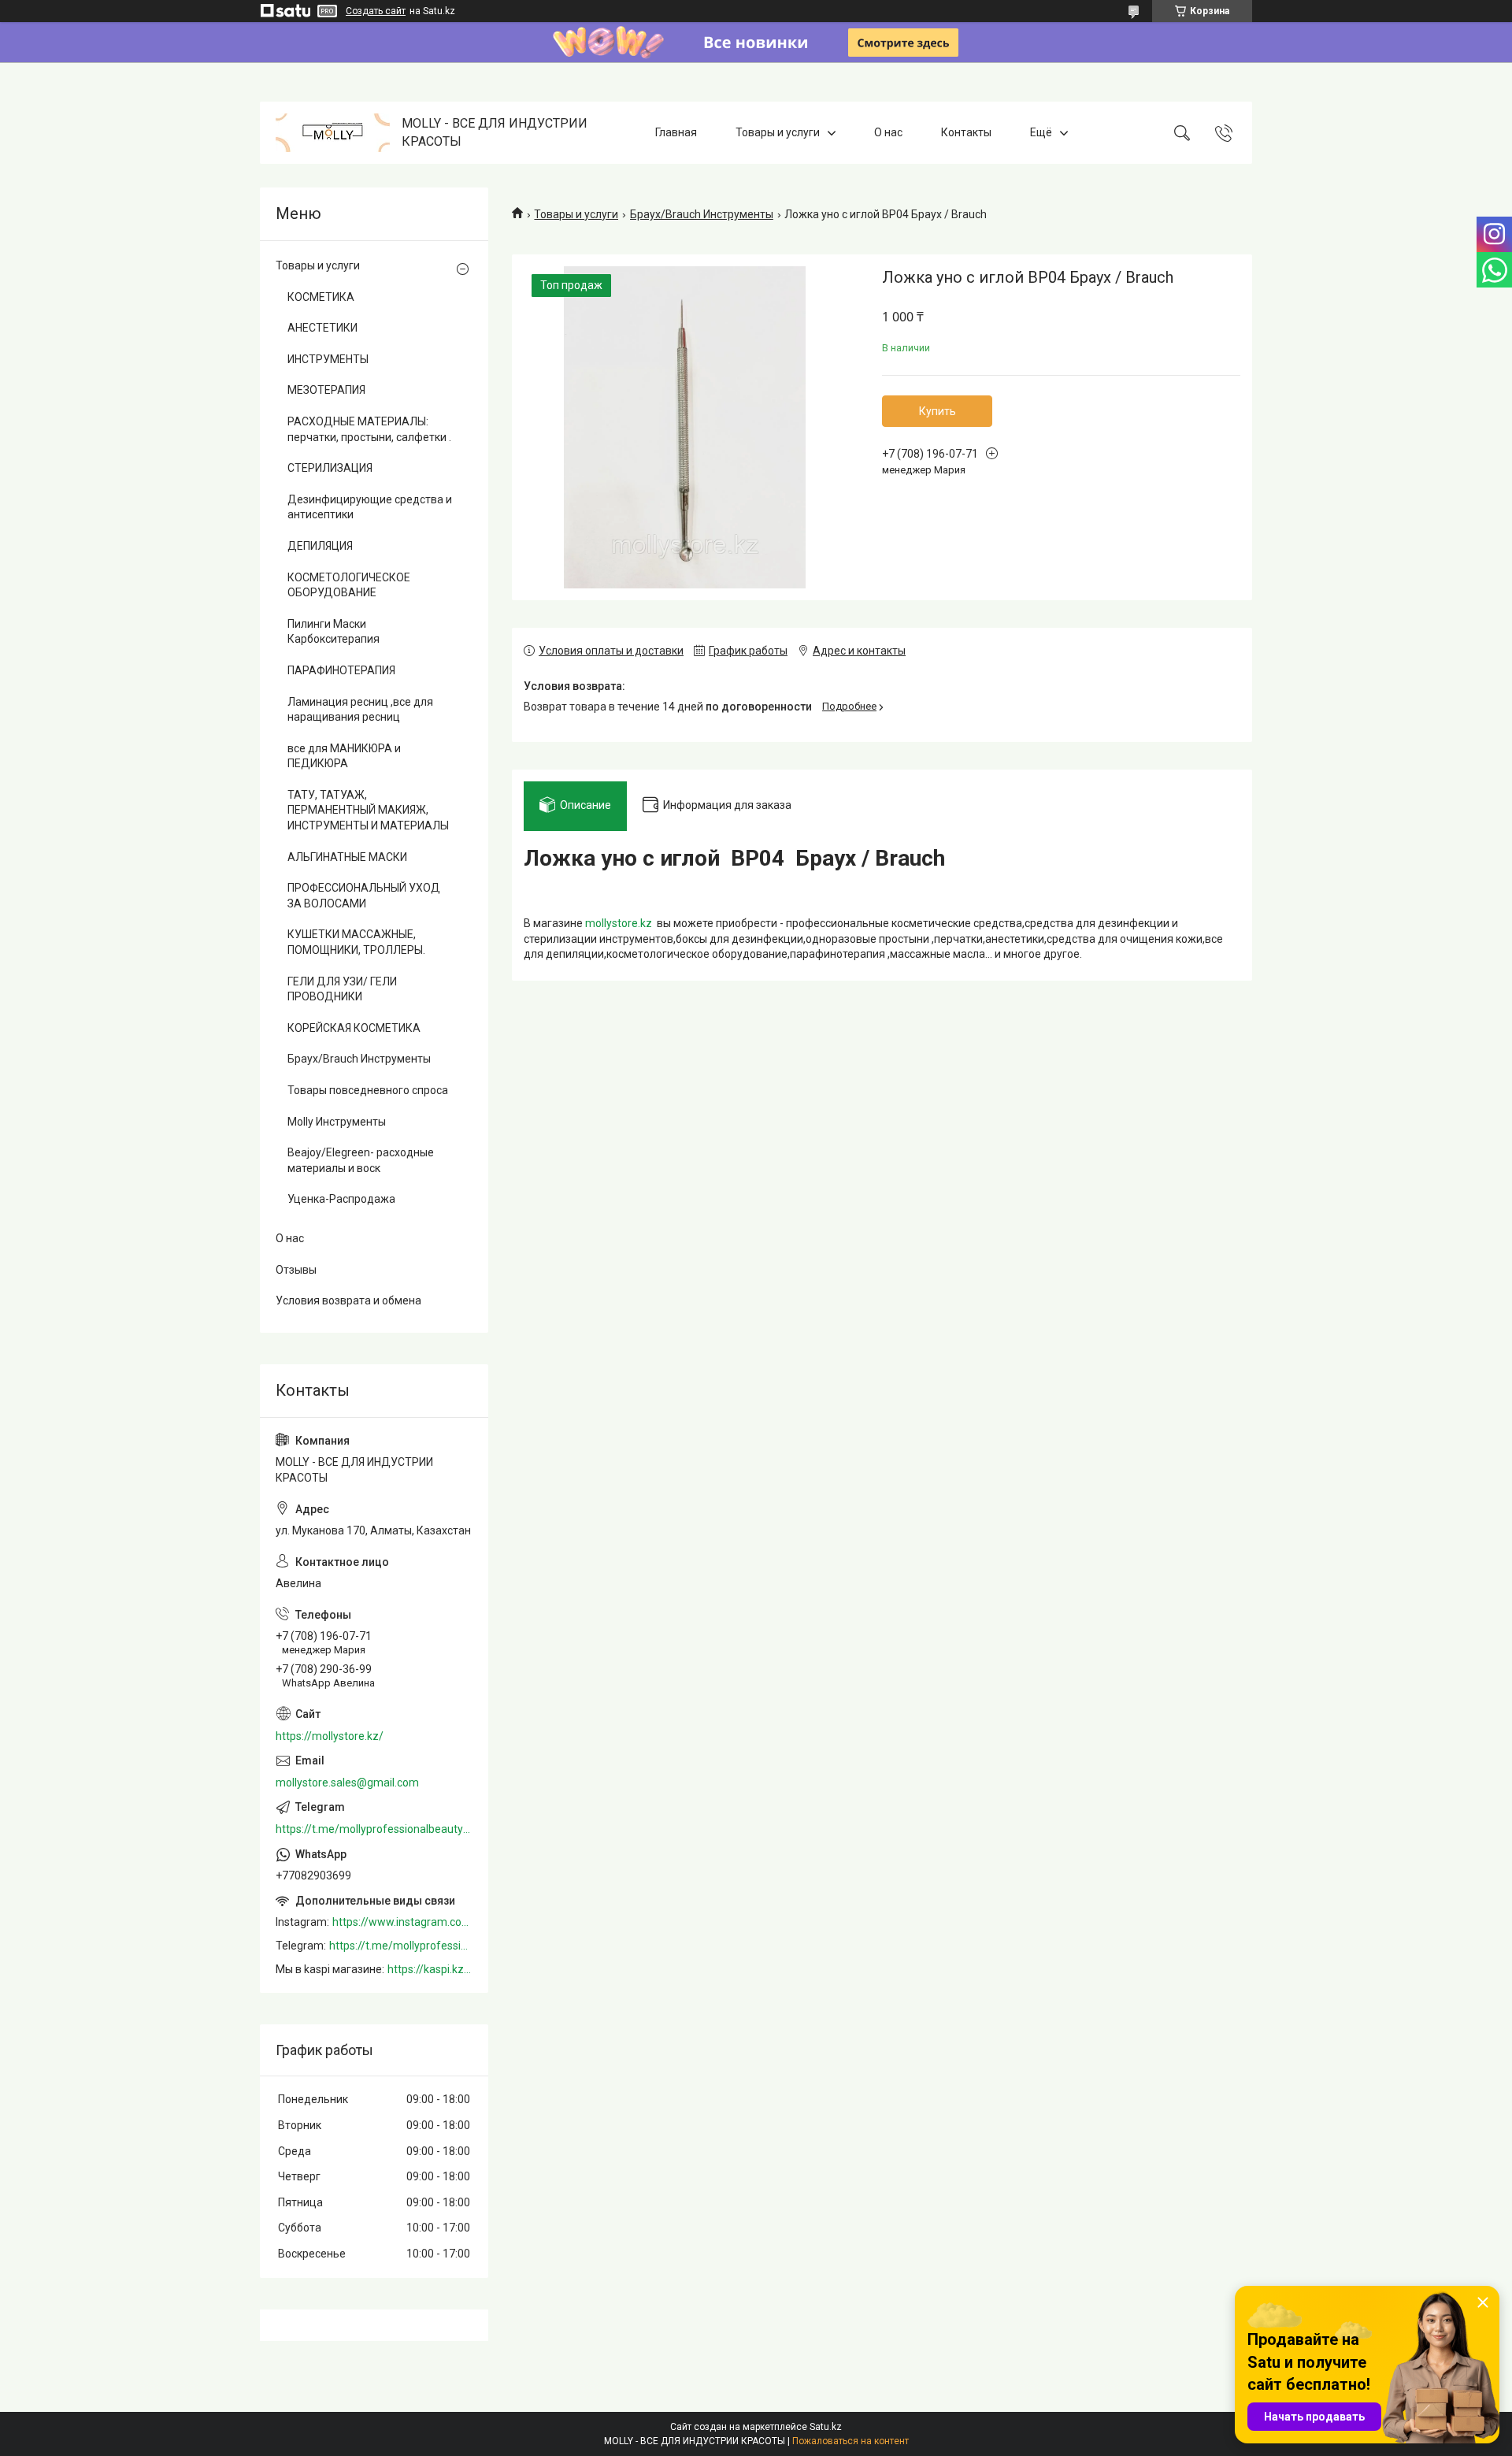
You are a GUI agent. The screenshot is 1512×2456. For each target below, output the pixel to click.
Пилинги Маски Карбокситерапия (334, 632)
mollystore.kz (619, 923)
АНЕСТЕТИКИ (322, 328)
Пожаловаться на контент (850, 2441)
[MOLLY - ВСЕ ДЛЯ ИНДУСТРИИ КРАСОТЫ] (333, 133)
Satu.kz (826, 2427)
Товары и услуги (778, 132)
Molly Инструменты (337, 1122)
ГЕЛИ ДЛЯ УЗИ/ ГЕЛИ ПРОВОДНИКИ (342, 989)
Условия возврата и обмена (348, 1300)
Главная (676, 132)
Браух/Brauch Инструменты (702, 214)
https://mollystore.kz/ (330, 1736)
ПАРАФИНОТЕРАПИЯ (341, 670)
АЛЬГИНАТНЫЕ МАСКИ (347, 857)
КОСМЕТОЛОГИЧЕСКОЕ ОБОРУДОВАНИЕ (349, 585)
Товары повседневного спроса (368, 1090)
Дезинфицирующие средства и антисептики (370, 507)
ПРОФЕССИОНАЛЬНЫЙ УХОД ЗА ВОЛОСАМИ (364, 896)
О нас (888, 132)
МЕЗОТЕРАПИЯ (326, 390)
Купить (938, 411)
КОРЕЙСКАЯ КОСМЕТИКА (354, 1028)
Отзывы (296, 1270)
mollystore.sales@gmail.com (347, 1783)
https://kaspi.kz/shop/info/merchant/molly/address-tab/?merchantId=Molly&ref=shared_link (430, 1969)
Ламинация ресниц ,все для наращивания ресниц (360, 710)
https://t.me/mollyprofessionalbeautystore (374, 1829)
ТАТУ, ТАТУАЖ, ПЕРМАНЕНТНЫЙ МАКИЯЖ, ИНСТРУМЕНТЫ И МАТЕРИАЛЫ (368, 810)
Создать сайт (376, 11)
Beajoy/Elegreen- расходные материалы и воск (361, 1160)
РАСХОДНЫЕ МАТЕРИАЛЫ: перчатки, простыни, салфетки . (369, 429)
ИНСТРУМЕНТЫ (328, 359)
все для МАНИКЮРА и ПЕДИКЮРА (344, 756)
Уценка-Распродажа (341, 1199)
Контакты (966, 132)
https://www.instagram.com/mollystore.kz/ (402, 1922)
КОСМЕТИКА (321, 297)
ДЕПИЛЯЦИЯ (320, 546)
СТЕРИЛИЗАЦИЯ (330, 468)
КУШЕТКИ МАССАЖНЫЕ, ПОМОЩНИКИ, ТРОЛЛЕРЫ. (356, 942)
